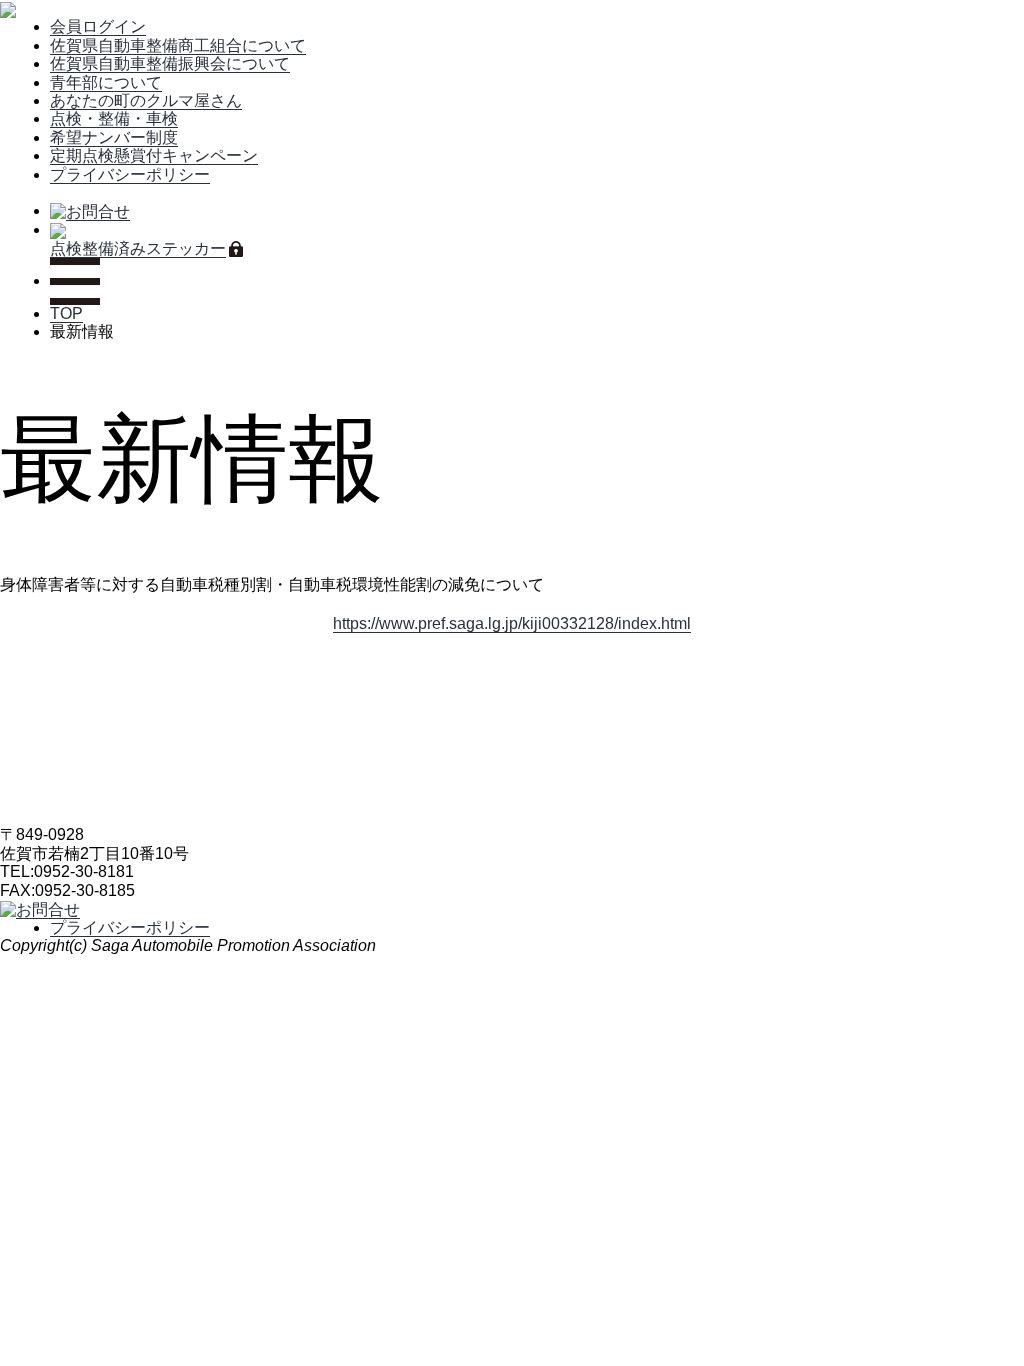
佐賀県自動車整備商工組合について (178, 45)
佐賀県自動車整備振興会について (170, 63)
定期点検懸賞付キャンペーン (154, 155)
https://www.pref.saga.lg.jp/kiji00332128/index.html (512, 623)
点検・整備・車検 (114, 118)
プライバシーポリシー (130, 174)
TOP (66, 313)
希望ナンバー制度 (114, 137)
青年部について (106, 82)
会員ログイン (98, 26)
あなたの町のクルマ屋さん (146, 100)
